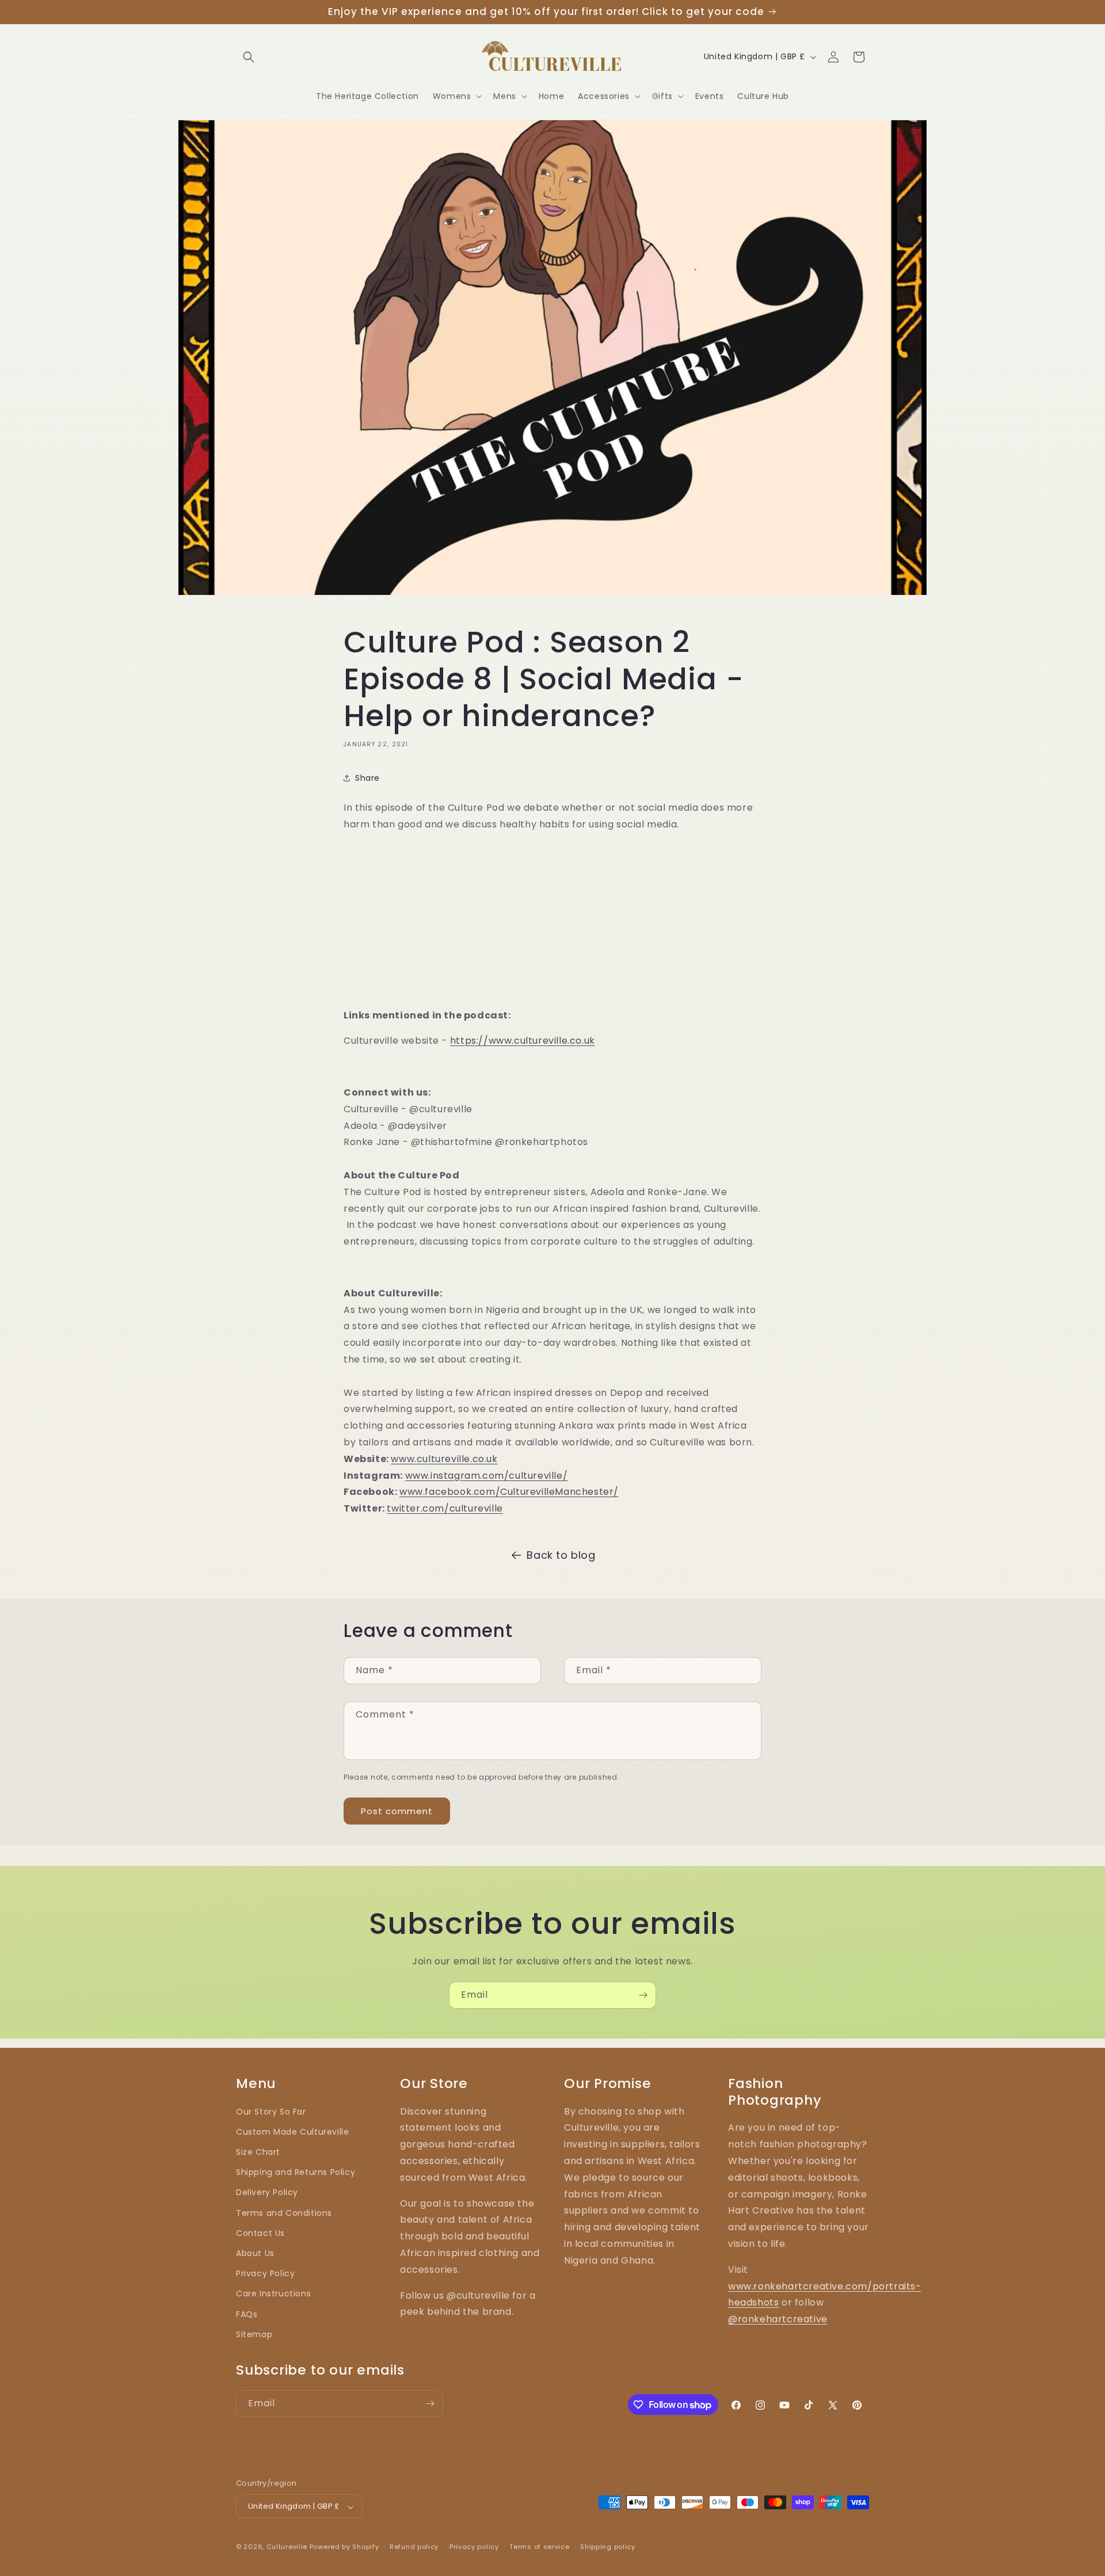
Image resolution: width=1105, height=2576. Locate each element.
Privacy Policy (265, 2274)
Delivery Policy (267, 2193)
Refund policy (414, 2547)
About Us (255, 2253)
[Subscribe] (643, 1995)
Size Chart (258, 2152)
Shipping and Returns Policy (296, 2173)
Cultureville (287, 2547)
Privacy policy (474, 2547)
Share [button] (367, 778)
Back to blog (561, 1555)
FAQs (247, 2314)
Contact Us (260, 2233)
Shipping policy (608, 2547)
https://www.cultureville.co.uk (523, 1041)
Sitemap (254, 2334)
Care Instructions (273, 2294)
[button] (249, 57)
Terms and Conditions (284, 2213)
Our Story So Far (271, 2112)
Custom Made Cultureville (292, 2132)
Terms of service (539, 2547)
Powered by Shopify (344, 2547)
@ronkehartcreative (778, 2320)
